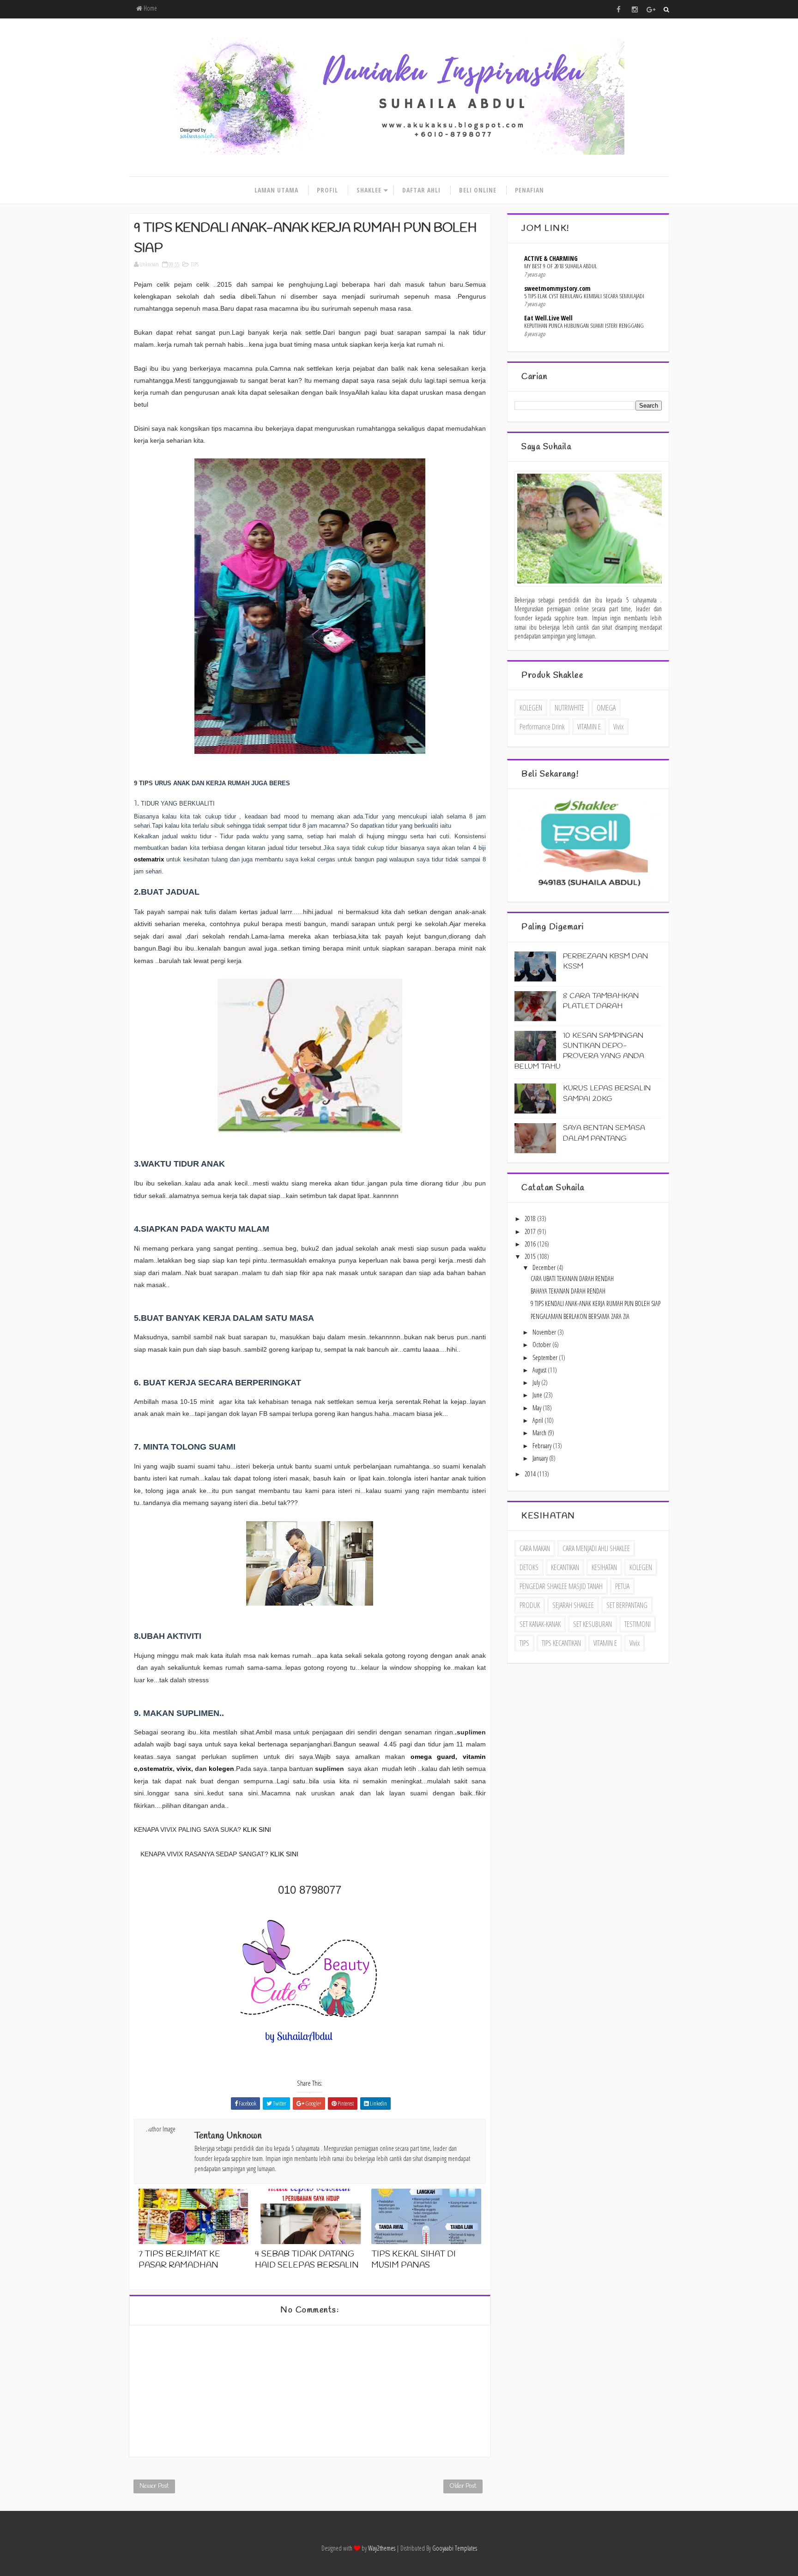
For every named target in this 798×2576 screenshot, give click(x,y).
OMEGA (606, 708)
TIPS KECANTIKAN (561, 1643)
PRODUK (530, 1605)
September (546, 1357)
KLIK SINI (257, 1830)
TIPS (195, 264)
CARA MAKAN (535, 1548)
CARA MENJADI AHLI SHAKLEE (596, 1548)
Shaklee (369, 190)
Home (150, 8)
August (540, 1370)
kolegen (221, 1769)
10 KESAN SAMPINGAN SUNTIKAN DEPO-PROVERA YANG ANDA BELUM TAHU (579, 1051)
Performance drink (542, 727)
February (543, 1446)
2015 (531, 1256)
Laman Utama (276, 190)
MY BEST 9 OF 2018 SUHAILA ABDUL (561, 266)
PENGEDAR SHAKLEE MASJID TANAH (561, 1586)
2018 (531, 1219)
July (537, 1382)
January (541, 1458)
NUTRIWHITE (569, 708)
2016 (531, 1244)
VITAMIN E (589, 727)
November (545, 1332)
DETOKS (529, 1567)
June (538, 1395)
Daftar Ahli (421, 190)
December (545, 1267)
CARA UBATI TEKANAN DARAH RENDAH (572, 1279)
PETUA (622, 1586)
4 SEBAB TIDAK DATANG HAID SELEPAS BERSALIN (307, 2260)
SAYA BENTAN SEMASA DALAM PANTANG (604, 1133)
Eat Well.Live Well (548, 318)
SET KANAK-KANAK (540, 1624)
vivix (184, 1769)
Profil (327, 190)
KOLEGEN (531, 708)
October (542, 1345)
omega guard (433, 1757)
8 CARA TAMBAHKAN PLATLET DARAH (601, 1001)
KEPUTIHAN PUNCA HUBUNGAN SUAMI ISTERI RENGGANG (584, 325)
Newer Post (154, 2486)
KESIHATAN (604, 1567)
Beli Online (478, 190)
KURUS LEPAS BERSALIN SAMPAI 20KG (607, 1093)
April (538, 1420)
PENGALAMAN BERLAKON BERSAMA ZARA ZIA (580, 1316)
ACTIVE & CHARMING (551, 258)
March (540, 1433)
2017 (531, 1231)
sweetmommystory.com (557, 288)
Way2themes (382, 2548)
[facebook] (618, 9)
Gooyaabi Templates (455, 2548)
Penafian (529, 190)
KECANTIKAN (565, 1567)
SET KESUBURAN (592, 1624)
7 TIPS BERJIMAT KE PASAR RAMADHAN (179, 2260)
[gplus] (651, 9)
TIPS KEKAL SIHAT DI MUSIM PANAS (414, 2260)
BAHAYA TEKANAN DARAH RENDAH (568, 1291)
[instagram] (635, 9)
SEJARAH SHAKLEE (573, 1605)
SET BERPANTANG (627, 1605)
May (538, 1408)
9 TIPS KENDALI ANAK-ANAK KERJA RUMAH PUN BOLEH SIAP (595, 1303)
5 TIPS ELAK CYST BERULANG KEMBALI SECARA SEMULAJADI (584, 296)
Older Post (463, 2486)
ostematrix (149, 859)
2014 (531, 1474)
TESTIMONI (638, 1624)
